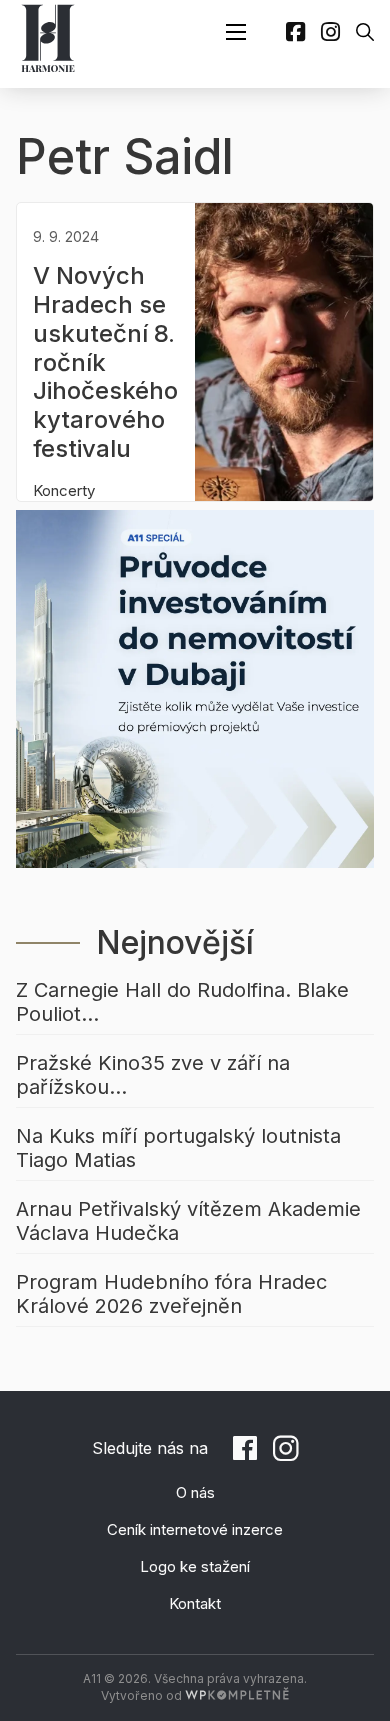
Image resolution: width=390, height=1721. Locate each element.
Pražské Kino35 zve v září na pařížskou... (153, 1075)
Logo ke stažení (195, 1566)
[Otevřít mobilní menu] (236, 32)
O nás (195, 1492)
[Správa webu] (237, 1695)
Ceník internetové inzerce (195, 1529)
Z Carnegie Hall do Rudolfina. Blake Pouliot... (182, 1002)
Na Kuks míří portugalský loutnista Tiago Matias (178, 1148)
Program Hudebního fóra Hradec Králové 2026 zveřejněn (171, 1294)
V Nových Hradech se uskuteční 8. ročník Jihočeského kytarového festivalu (105, 362)
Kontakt (195, 1603)
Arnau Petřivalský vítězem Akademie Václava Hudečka (188, 1221)
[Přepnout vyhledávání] (365, 32)
